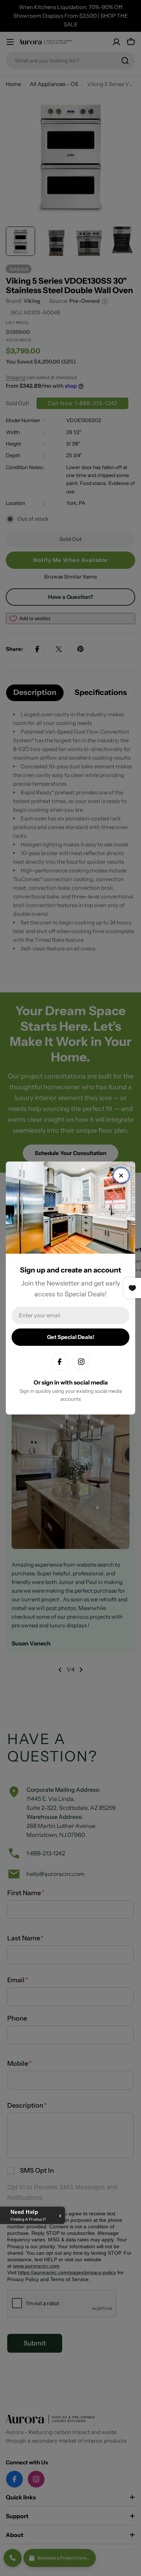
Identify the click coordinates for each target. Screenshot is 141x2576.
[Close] (121, 1176)
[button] (33, 2215)
